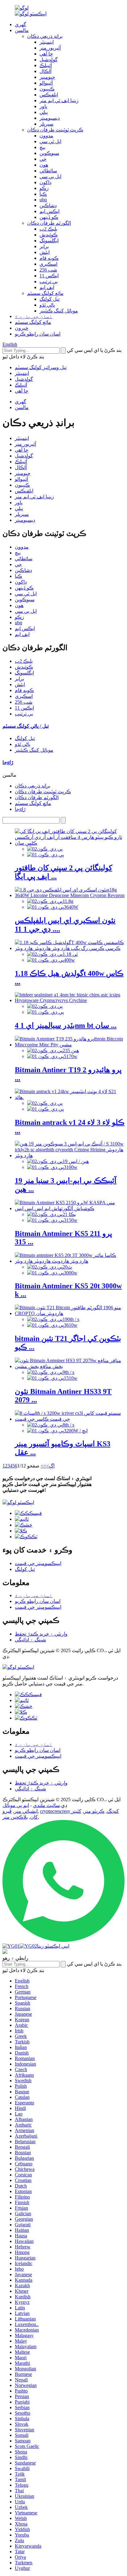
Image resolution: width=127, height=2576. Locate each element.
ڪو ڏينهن (49, 217)
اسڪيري (48, 264)
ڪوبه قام (49, 258)
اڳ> (50, 1466)
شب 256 (48, 270)
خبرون (22, 328)
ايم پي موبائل (16, 1805)
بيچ (42, 147)
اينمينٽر (47, 42)
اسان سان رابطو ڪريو (38, 334)
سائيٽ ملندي (46, 1805)
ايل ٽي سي (50, 141)
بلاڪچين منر (15, 1817)
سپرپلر (46, 124)
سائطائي (48, 171)
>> (43, 1466)
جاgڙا (20, 809)
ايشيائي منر (26, 1811)
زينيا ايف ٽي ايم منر (59, 101)
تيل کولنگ (49, 299)
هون (44, 165)
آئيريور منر (50, 48)
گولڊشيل (49, 60)
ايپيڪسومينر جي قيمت (38, 1563)
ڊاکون (45, 182)
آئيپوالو (46, 83)
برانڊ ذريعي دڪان (45, 36)
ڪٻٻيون (47, 89)
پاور (43, 106)
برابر (44, 246)
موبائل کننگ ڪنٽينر (59, 311)
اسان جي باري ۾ (34, 316)
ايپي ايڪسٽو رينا (53, 1946)
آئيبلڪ (46, 65)
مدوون (46, 136)
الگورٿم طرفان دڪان (49, 223)
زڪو (44, 188)
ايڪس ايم (49, 211)
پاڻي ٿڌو (47, 305)
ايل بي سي (50, 177)
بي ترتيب (49, 282)
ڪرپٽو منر (94, 1811)
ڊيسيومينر (50, 118)
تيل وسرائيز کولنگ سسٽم (41, 367)
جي (43, 159)
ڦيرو (7, 1811)
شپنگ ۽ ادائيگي (30, 1640)
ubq (43, 200)
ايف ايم (47, 287)
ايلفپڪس (49, 95)
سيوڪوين (49, 153)
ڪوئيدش (49, 235)
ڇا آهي (46, 54)
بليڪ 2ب (48, 229)
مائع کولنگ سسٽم (45, 293)
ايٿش (45, 252)
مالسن (22, 30)
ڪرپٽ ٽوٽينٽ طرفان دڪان (55, 130)
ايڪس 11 (49, 276)
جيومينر (47, 77)
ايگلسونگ (49, 241)
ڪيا (43, 194)
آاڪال (45, 71)
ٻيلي (44, 112)
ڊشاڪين (48, 205)
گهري (20, 24)
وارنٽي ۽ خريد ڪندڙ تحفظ (41, 1634)
